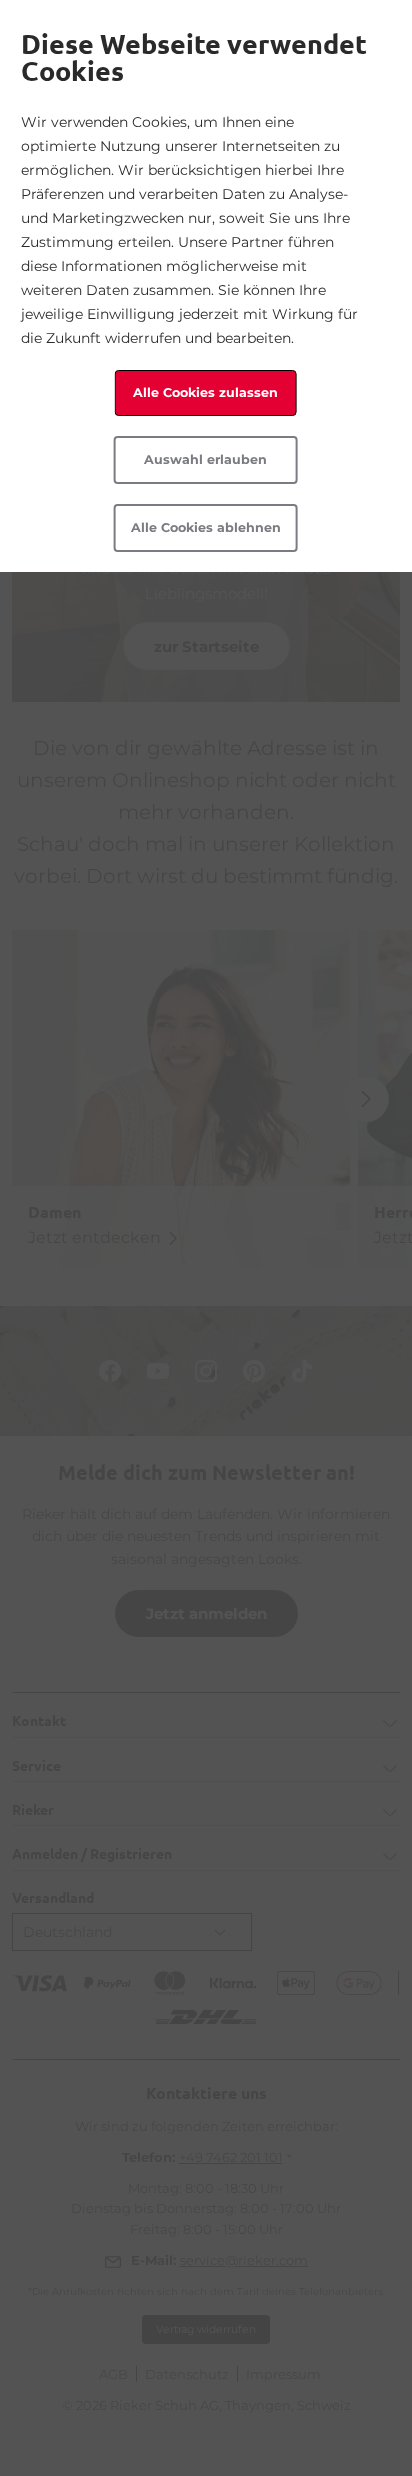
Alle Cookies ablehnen (206, 527)
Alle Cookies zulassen (205, 392)
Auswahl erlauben (205, 459)
